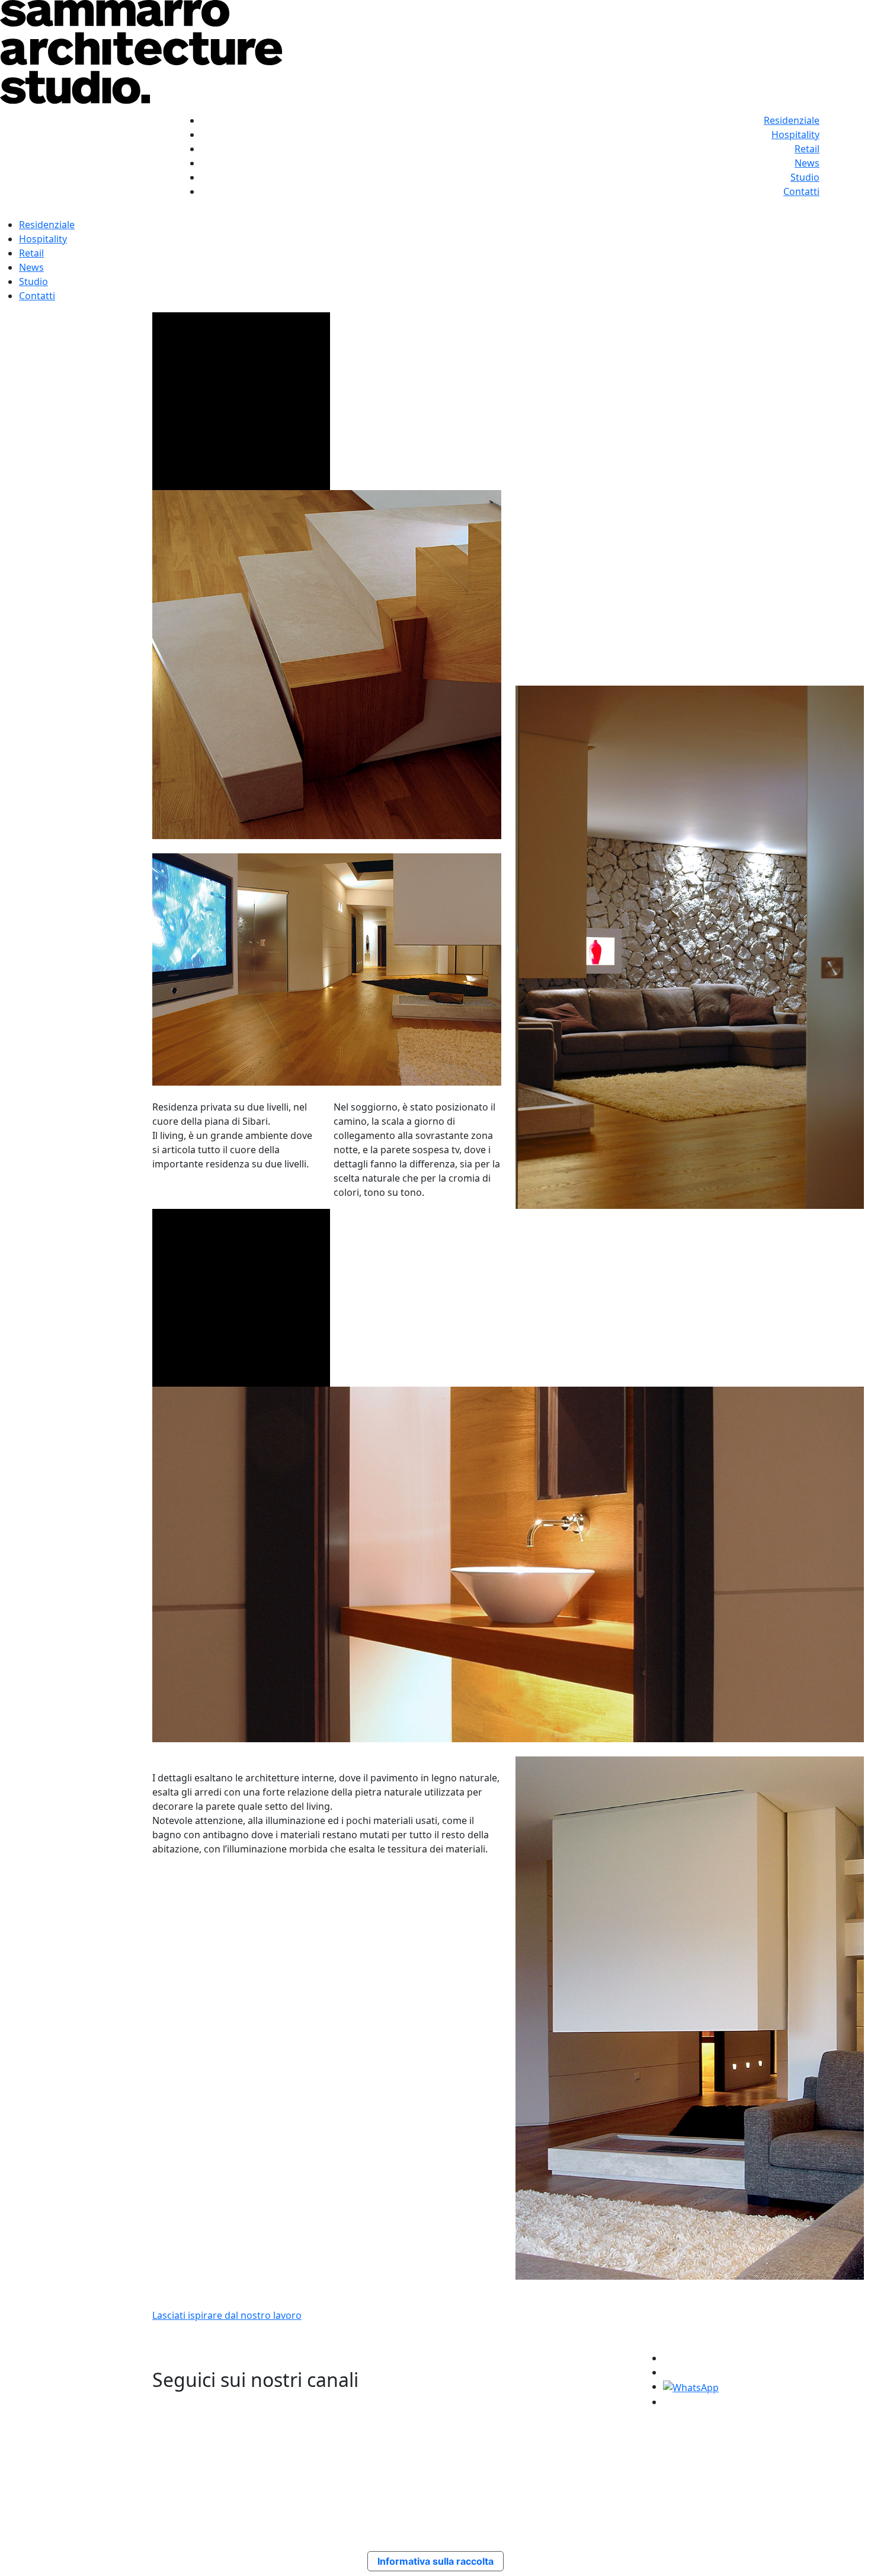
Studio (805, 177)
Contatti (801, 191)
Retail (807, 149)
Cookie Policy (588, 2459)
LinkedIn (675, 2487)
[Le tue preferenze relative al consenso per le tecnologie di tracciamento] (850, 2555)
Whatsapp (678, 2473)
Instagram (679, 2444)
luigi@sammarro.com (268, 2473)
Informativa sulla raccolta (435, 2561)
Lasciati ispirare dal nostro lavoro (227, 2315)
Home (475, 2444)
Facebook (677, 2459)
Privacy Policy (588, 2444)
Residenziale (792, 120)
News (807, 163)
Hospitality (795, 135)
